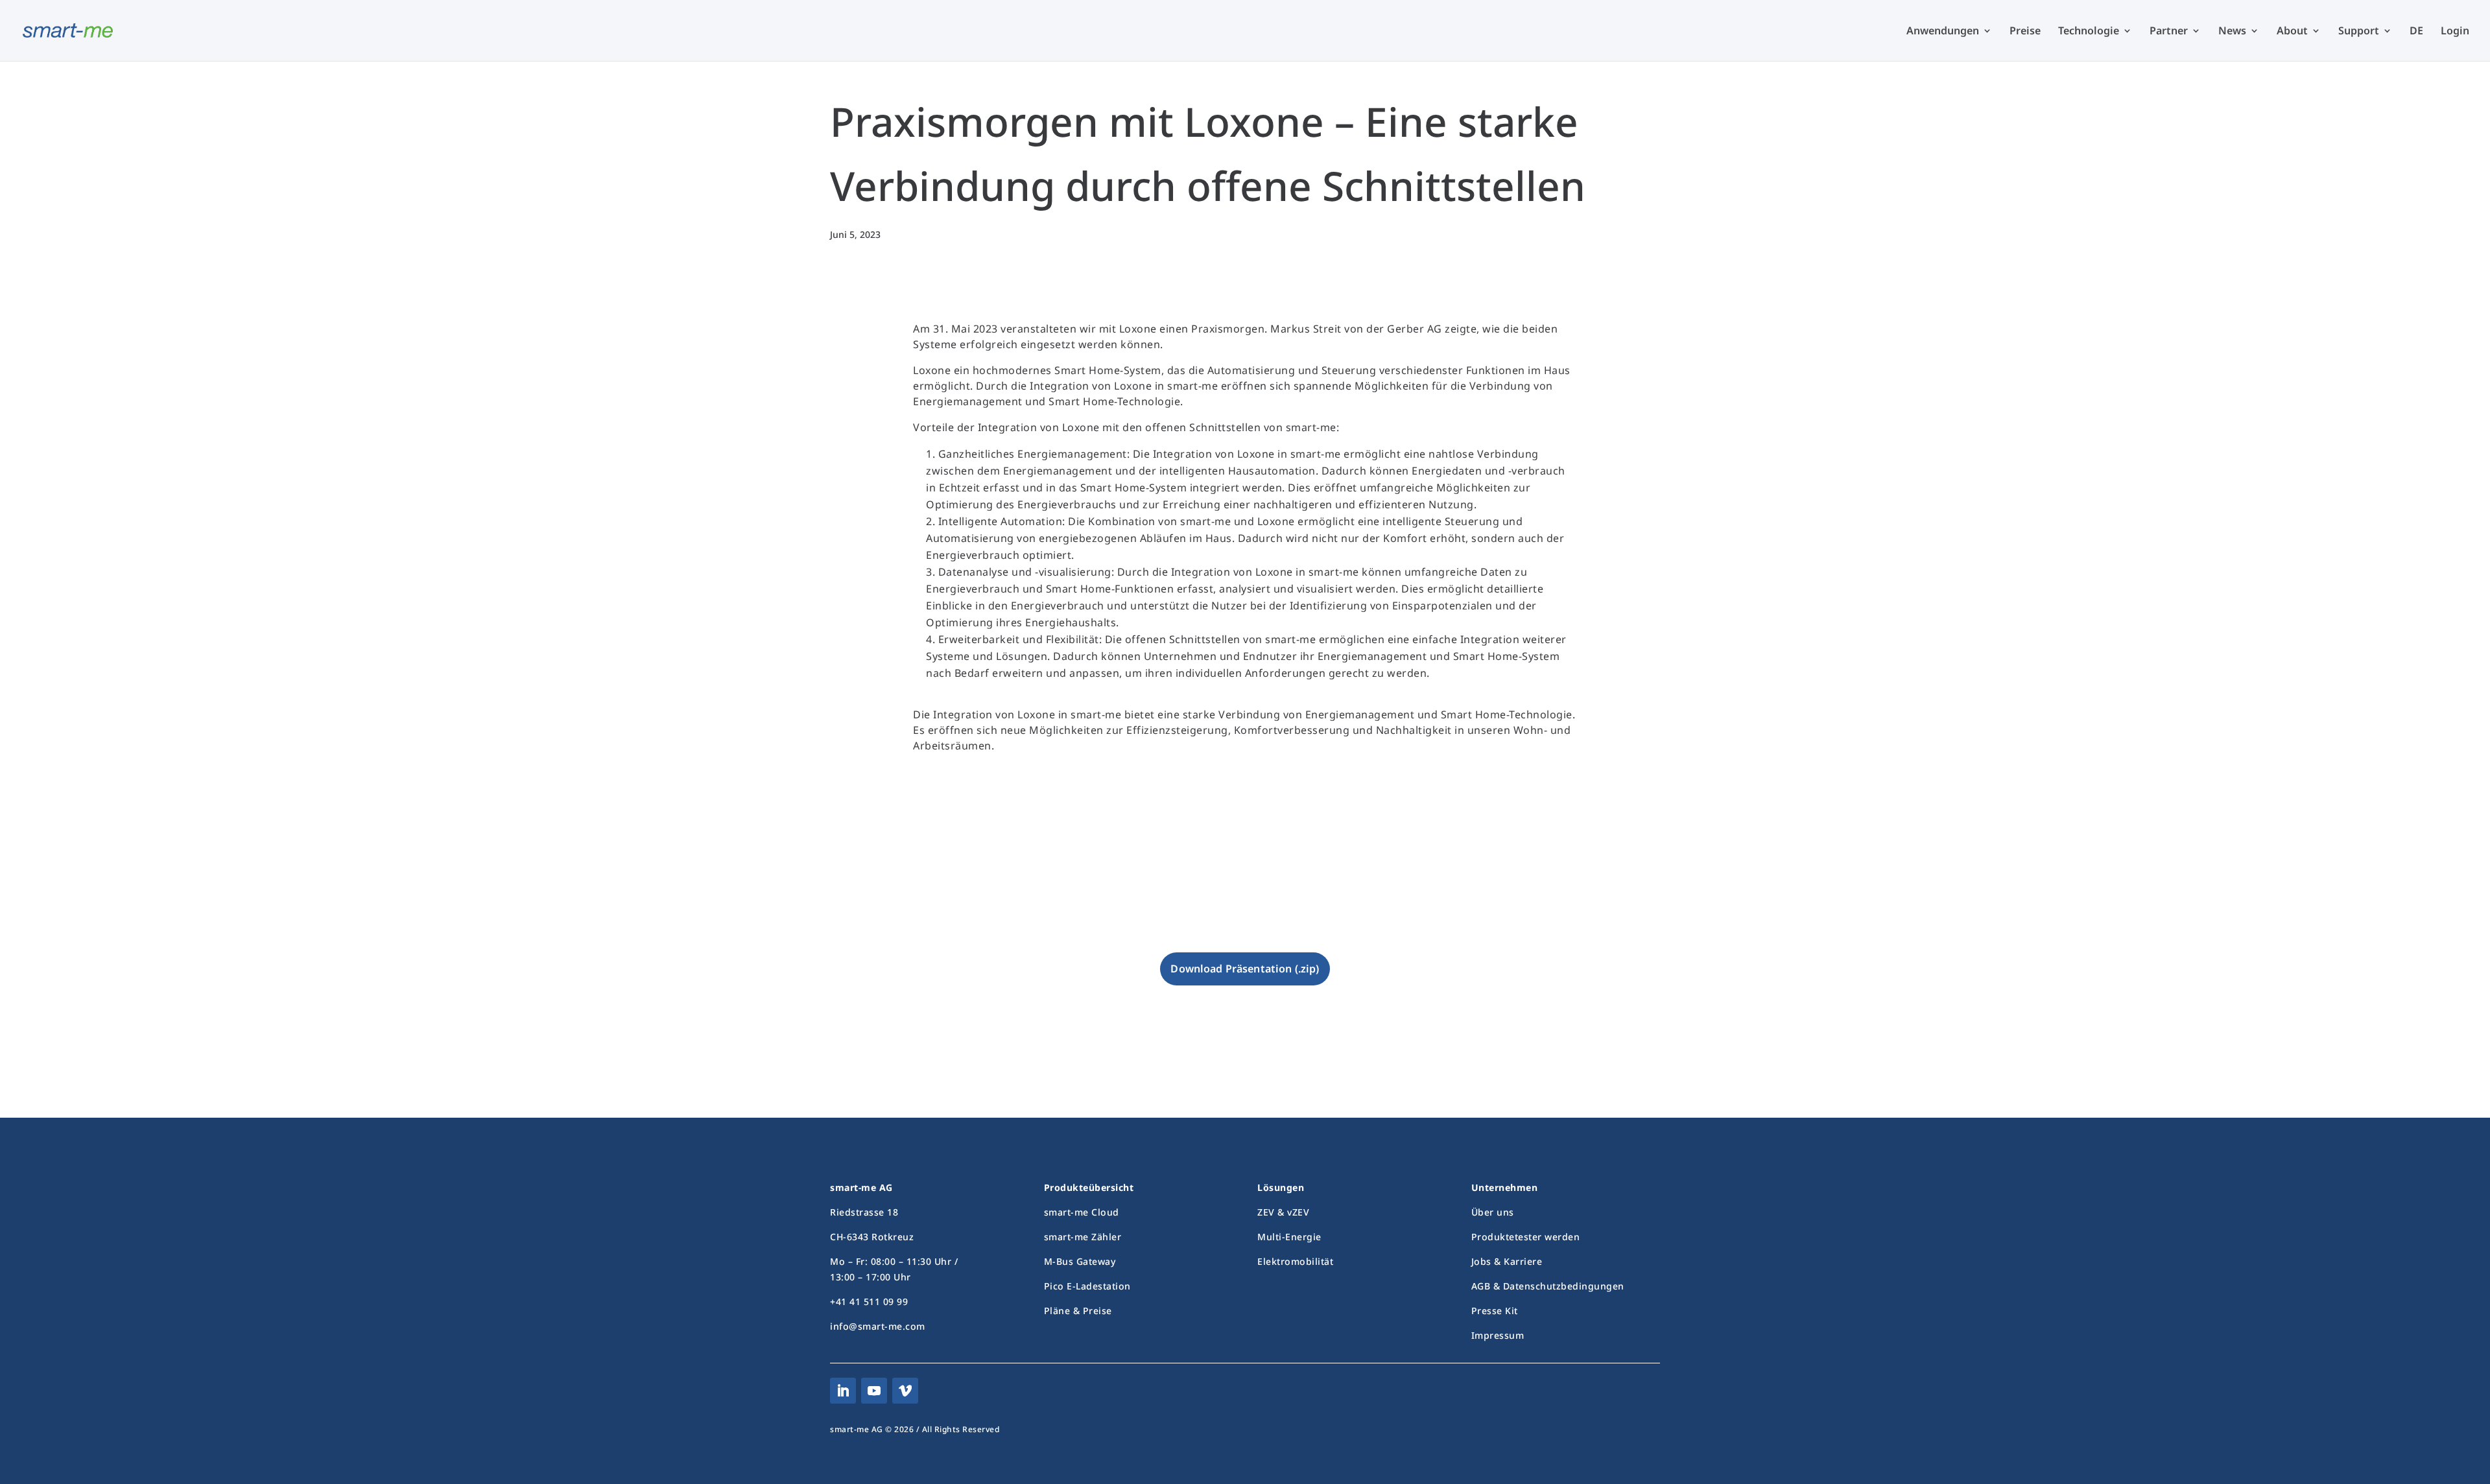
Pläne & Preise (1078, 1311)
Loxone (1035, 864)
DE (2416, 32)
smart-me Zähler (1083, 1237)
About (2292, 32)
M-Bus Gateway (1080, 1261)
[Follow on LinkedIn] (843, 1391)
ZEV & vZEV (1283, 1212)
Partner (2169, 32)
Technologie (2089, 32)
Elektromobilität (1295, 1261)
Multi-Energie (1289, 1237)
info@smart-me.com (878, 1326)
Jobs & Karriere (1507, 1261)
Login (2455, 32)
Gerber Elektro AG (1061, 881)
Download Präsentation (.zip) (1245, 969)
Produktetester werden (1526, 1237)
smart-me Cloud (1082, 1212)
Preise (2025, 32)
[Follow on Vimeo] (905, 1391)
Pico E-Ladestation (1087, 1286)
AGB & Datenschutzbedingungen (1548, 1286)
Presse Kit (1495, 1311)
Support (2359, 32)
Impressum (1498, 1335)
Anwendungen (1943, 32)
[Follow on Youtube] (874, 1391)
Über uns (1493, 1212)
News (2232, 32)
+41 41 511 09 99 (869, 1301)
